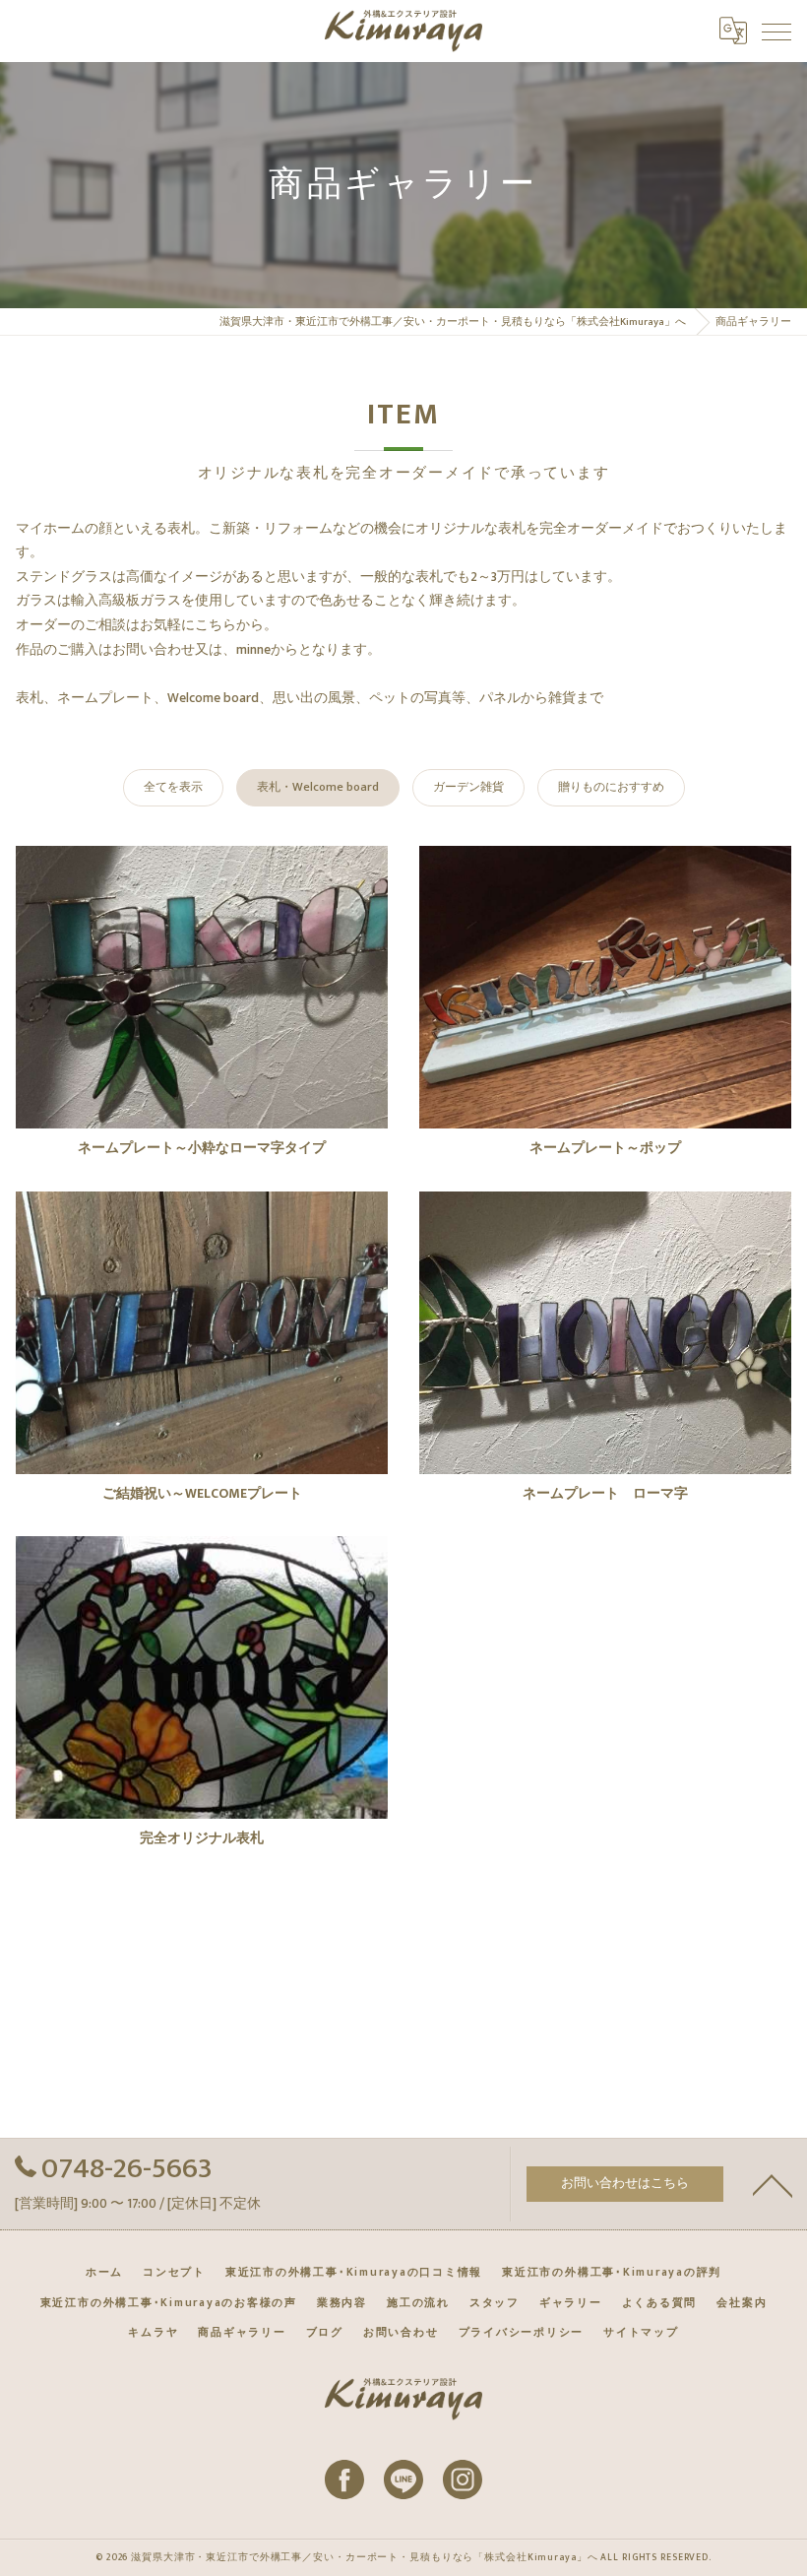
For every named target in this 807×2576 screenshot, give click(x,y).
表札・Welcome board (318, 787)
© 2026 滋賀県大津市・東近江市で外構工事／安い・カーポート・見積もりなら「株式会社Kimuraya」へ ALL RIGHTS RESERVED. (403, 2557)
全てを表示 (173, 787)
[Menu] (776, 31)
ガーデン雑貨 (468, 787)
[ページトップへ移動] (773, 2184)
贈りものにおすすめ (611, 787)
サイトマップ (641, 2332)
